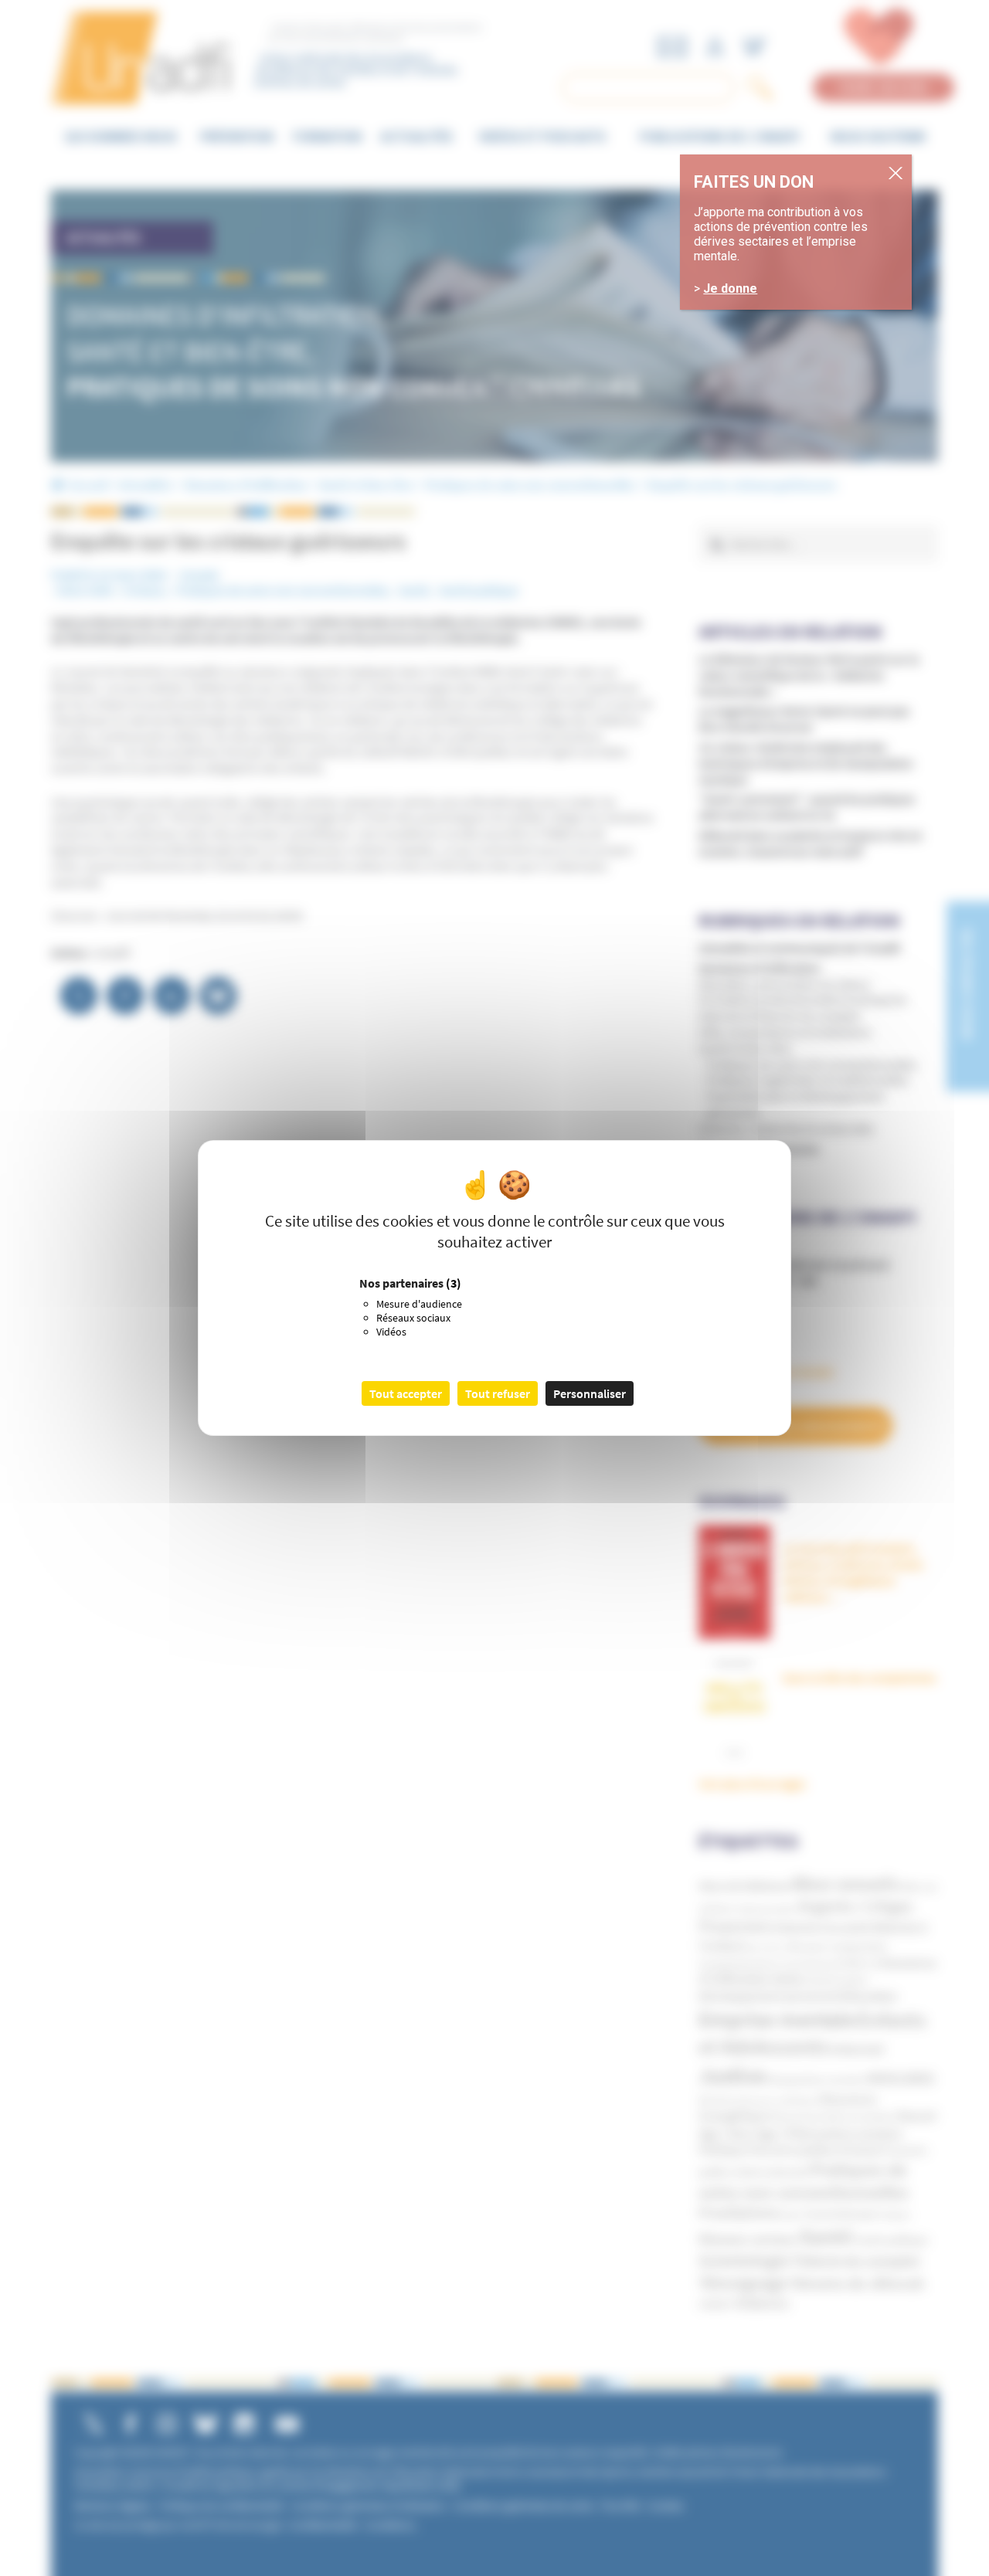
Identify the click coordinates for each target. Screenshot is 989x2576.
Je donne (730, 288)
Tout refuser (498, 1393)
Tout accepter (406, 1393)
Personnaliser (590, 1393)
